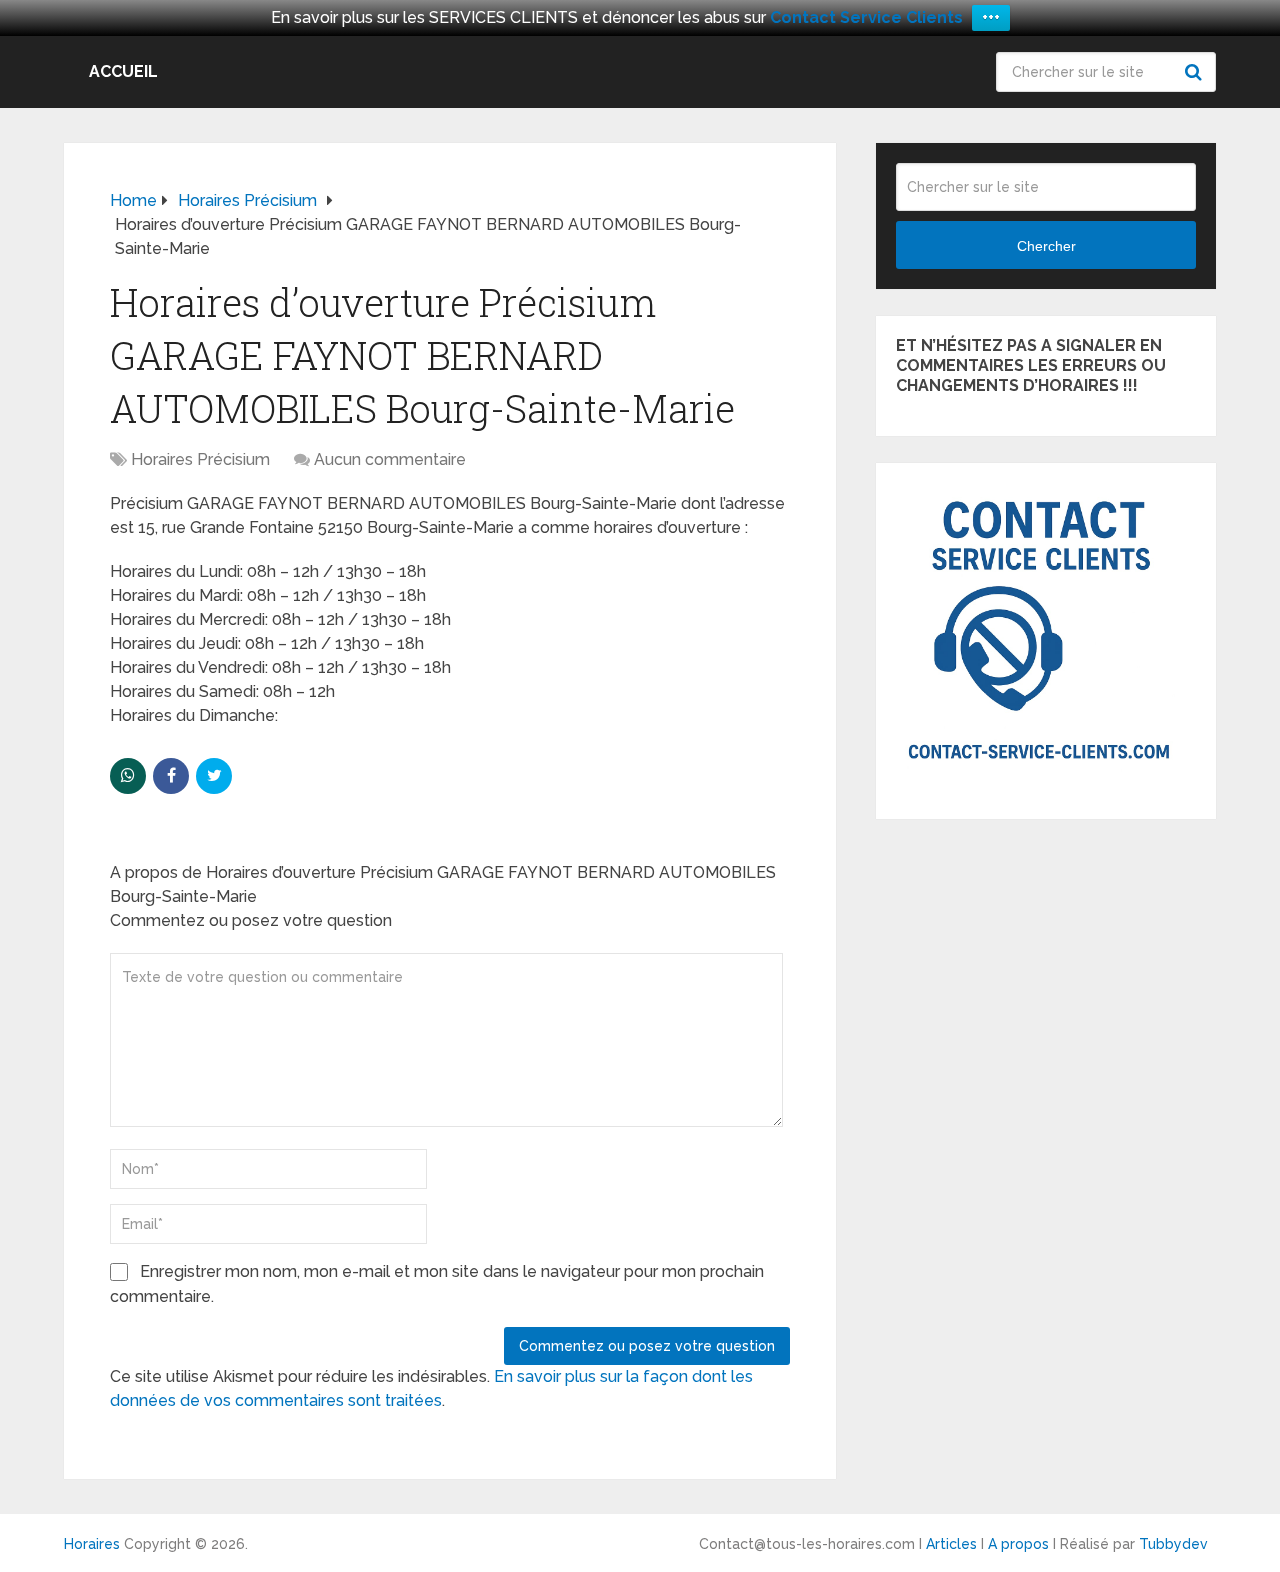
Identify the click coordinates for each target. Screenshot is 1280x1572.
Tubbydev (1173, 1544)
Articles (951, 1544)
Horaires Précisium (200, 459)
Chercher (1196, 72)
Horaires (92, 1544)
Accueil (123, 71)
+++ (991, 17)
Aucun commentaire (390, 459)
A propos (1018, 1544)
